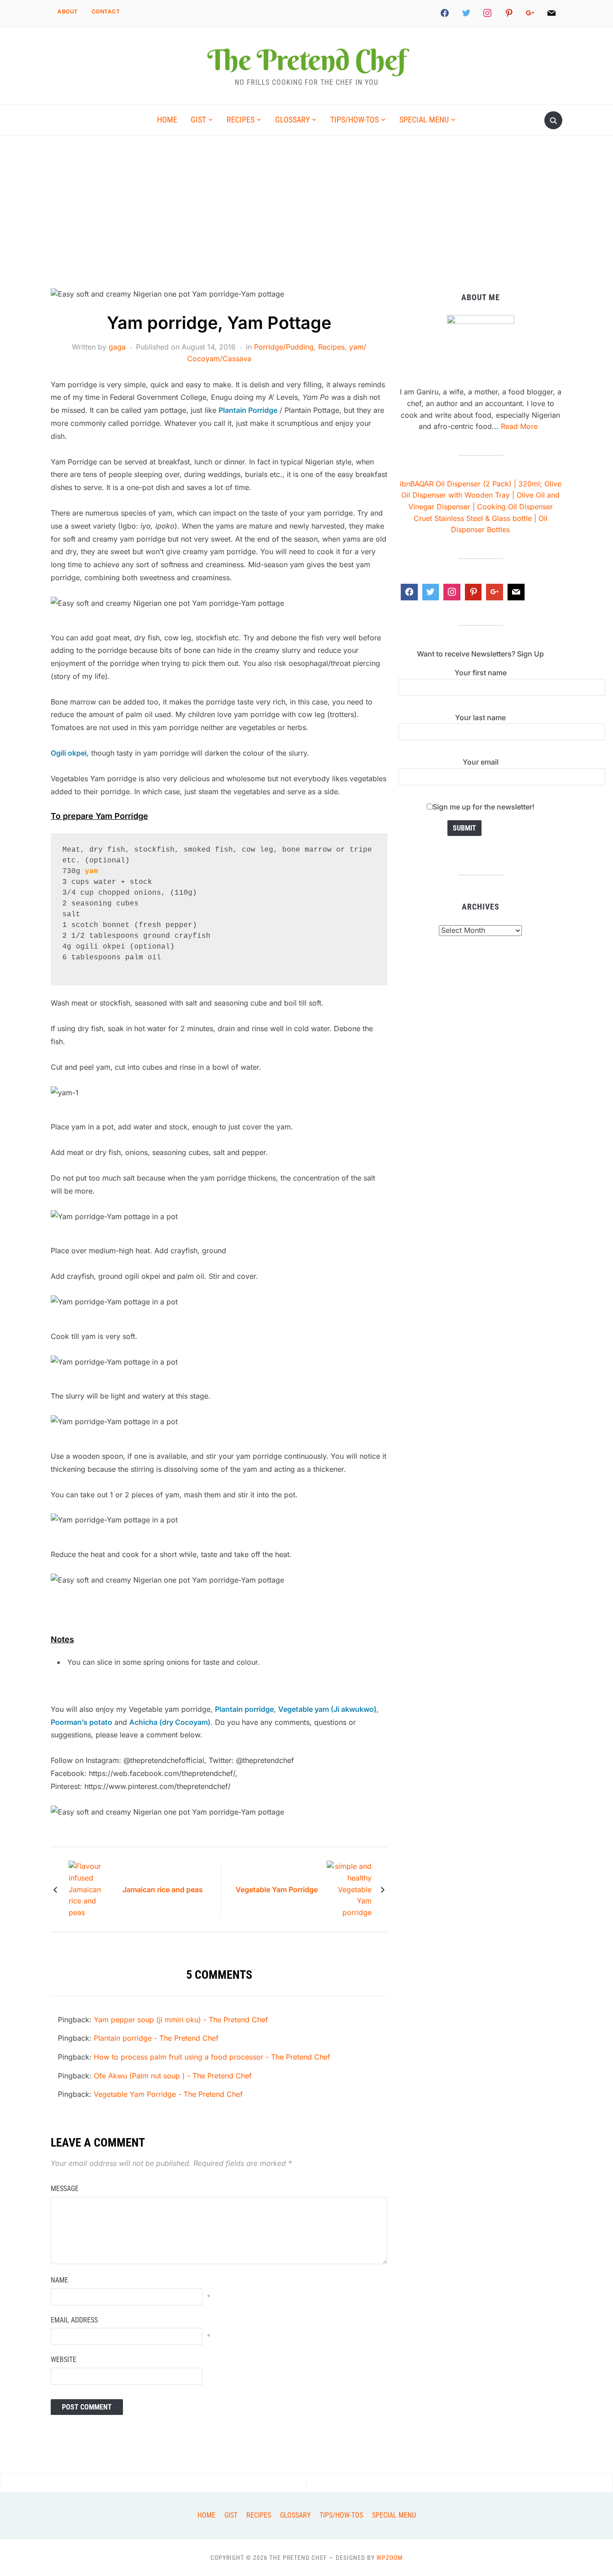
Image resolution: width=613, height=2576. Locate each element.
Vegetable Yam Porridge (277, 1889)
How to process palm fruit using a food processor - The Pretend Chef (212, 2057)
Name (59, 2280)
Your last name (480, 717)
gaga (117, 347)
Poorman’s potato (81, 1722)
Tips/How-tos (355, 120)
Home (167, 120)
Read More (519, 426)
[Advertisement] (306, 221)
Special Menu (424, 120)
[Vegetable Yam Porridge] (349, 1889)
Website (63, 2360)
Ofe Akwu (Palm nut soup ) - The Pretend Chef (173, 2076)
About (68, 11)
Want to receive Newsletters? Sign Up (480, 654)
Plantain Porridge (248, 410)
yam (92, 871)
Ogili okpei (69, 753)
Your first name (481, 673)
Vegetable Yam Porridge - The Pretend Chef (168, 2094)
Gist (198, 120)
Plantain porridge (244, 1709)
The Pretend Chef (306, 60)
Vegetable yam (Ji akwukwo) (327, 1709)
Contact (106, 11)
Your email (481, 762)
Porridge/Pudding (284, 347)
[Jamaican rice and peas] (91, 1889)
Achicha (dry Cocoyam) (170, 1722)
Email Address (74, 2320)
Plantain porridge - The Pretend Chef (156, 2038)
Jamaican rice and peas (163, 1889)
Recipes (241, 120)
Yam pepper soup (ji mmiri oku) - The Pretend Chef (181, 2020)
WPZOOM (390, 2558)
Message (65, 2189)
